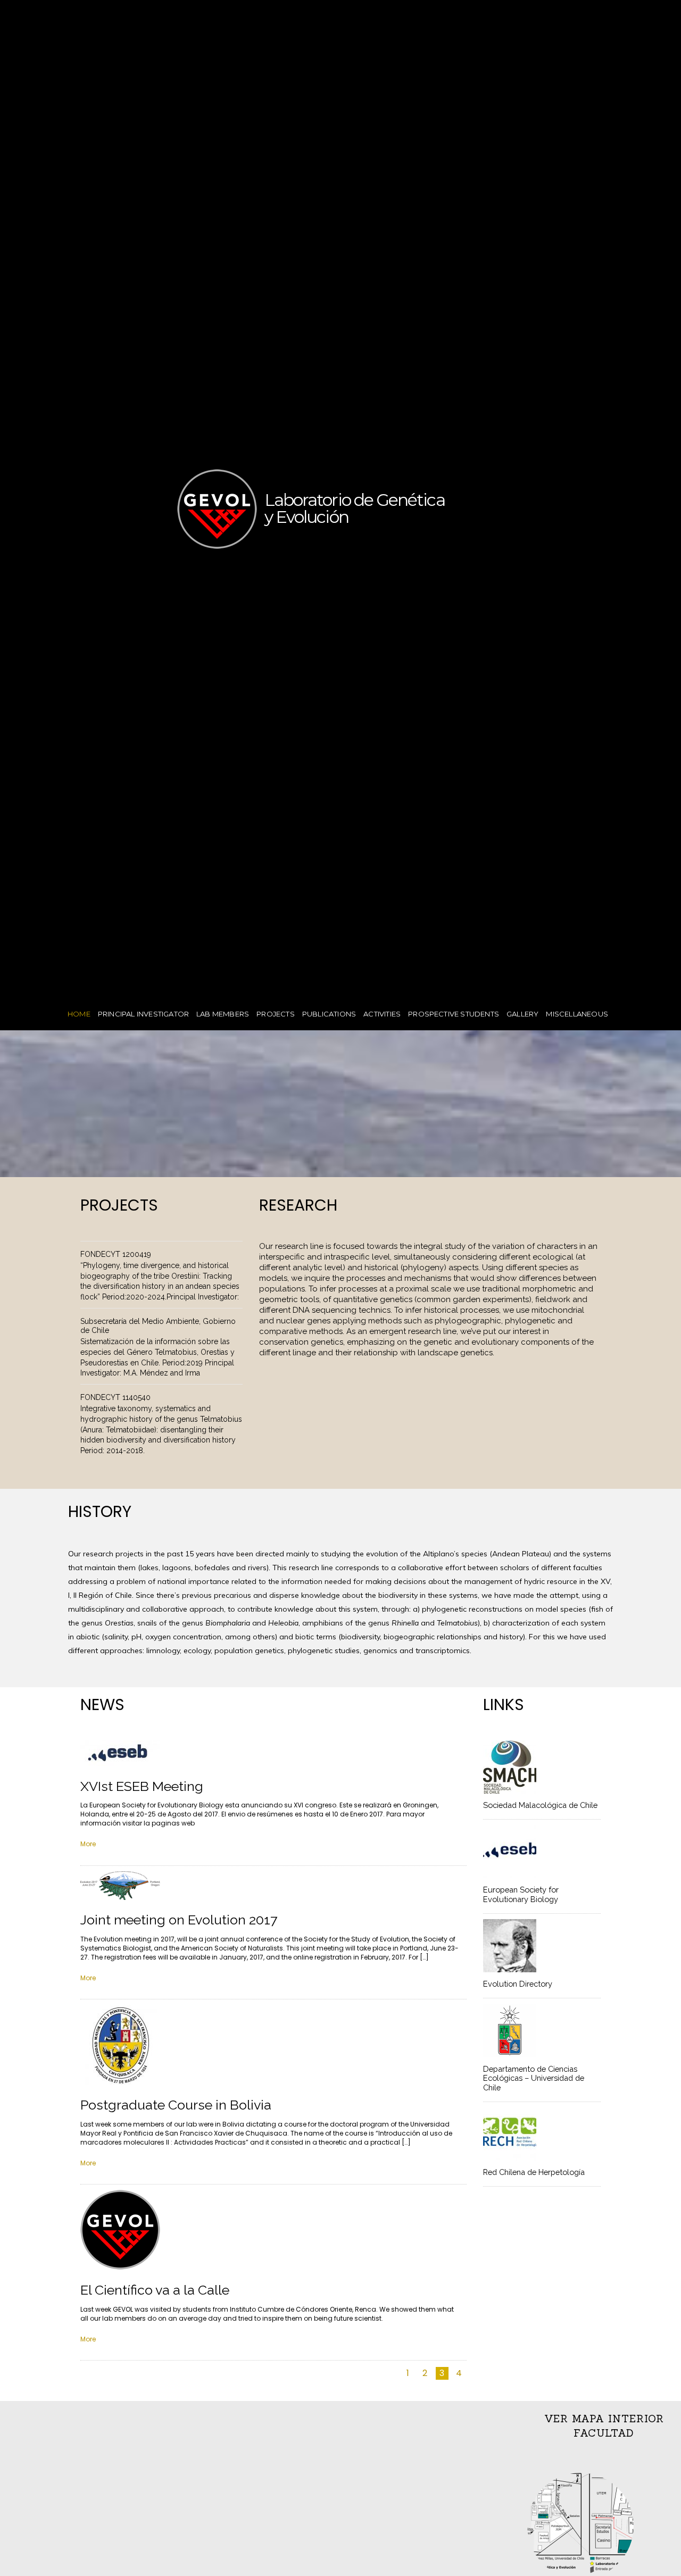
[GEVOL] (217, 538)
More (88, 1844)
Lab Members (223, 1014)
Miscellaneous (577, 1014)
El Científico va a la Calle (155, 2290)
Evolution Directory (518, 1984)
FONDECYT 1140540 (115, 1397)
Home (79, 1014)
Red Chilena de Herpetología (534, 2172)
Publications (329, 1014)
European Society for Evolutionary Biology (521, 1894)
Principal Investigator (143, 1014)
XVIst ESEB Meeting (142, 1786)
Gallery (522, 1014)
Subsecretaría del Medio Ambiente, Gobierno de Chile (158, 1326)
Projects (276, 1014)
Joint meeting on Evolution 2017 (179, 1920)
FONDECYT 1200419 (116, 1254)
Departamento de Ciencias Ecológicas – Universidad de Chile (534, 2078)
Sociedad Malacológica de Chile (540, 1805)
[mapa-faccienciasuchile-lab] (580, 2525)
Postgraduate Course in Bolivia (176, 2105)
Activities (382, 1014)
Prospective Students (454, 1014)
